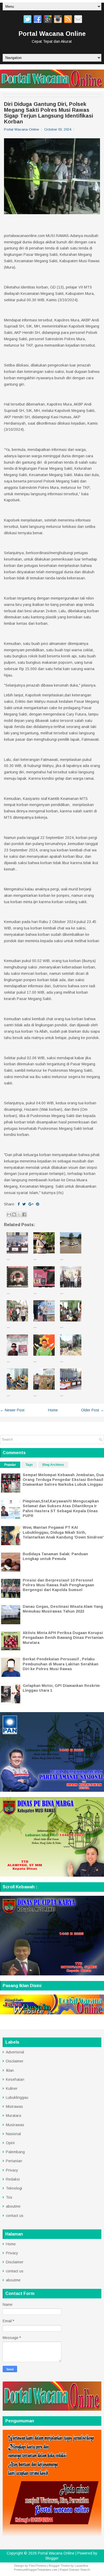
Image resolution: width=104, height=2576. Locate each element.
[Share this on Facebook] (19, 1204)
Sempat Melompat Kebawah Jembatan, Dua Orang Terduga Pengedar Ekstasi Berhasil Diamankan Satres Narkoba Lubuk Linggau (63, 1480)
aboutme (13, 2206)
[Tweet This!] (24, 1204)
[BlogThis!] (14, 1214)
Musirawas (15, 2125)
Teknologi (14, 2188)
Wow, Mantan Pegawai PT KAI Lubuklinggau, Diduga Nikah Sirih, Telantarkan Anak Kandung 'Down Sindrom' (63, 1532)
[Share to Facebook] (24, 1214)
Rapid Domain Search (75, 2570)
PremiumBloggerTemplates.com (36, 2570)
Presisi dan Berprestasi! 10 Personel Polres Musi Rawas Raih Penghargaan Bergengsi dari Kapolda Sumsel (58, 1585)
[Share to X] (19, 1214)
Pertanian (14, 2161)
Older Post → (93, 1410)
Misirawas (14, 2107)
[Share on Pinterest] (38, 1204)
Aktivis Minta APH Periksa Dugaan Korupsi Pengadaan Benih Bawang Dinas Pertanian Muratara (63, 1638)
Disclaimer (15, 2061)
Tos (9, 2197)
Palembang (15, 2152)
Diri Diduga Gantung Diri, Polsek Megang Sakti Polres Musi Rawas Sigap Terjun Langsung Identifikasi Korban (49, 113)
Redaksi (13, 2179)
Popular (10, 1465)
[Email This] (9, 1214)
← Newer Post (12, 1410)
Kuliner (12, 2088)
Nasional (13, 2134)
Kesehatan (15, 2079)
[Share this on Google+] (31, 1204)
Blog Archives (53, 1465)
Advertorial (15, 2052)
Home (53, 1410)
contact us (15, 2216)
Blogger (52, 2558)
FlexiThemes (38, 2566)
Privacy (12, 2170)
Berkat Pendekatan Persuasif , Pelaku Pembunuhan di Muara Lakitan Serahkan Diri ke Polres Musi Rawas (61, 1664)
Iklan (10, 2070)
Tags (29, 1465)
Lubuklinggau (17, 2097)
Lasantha (81, 2566)
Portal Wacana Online (52, 34)
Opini (10, 2143)
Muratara (13, 2116)
